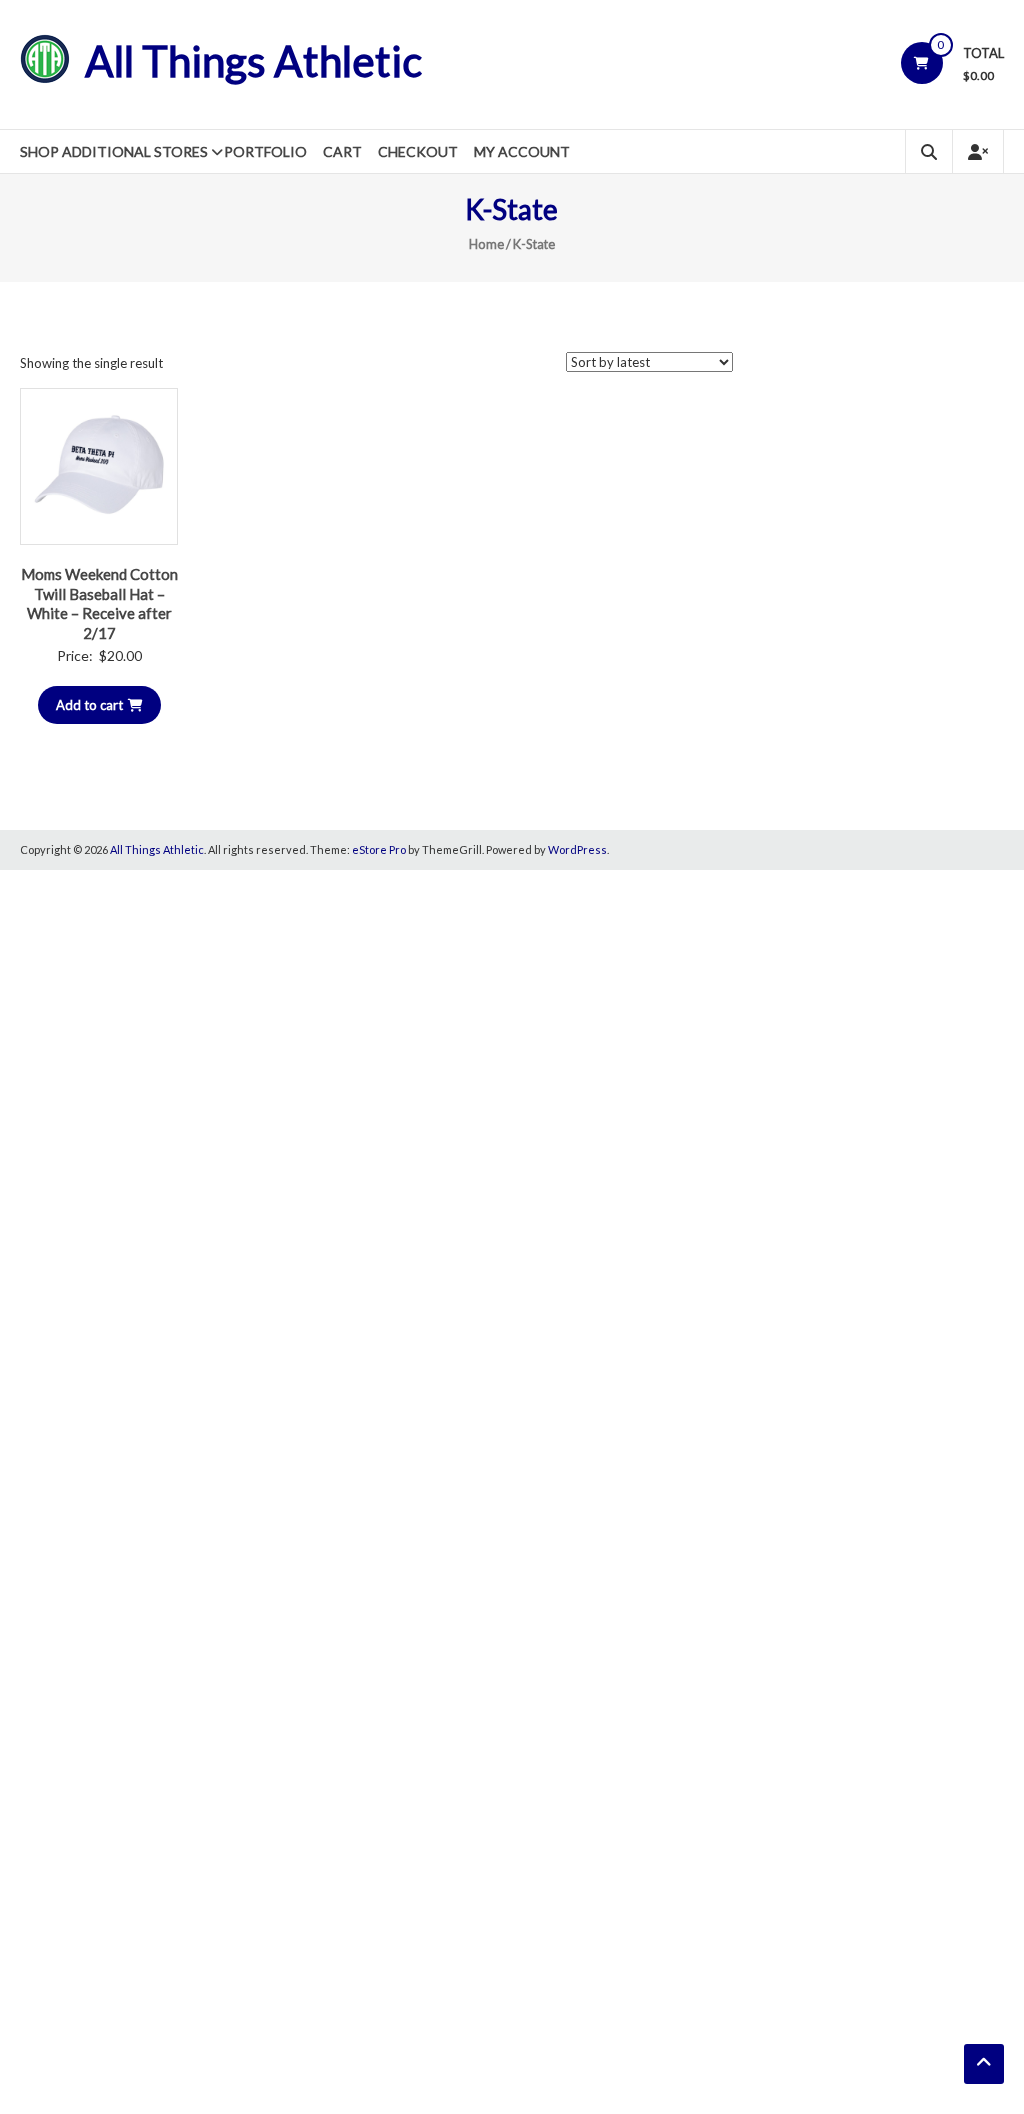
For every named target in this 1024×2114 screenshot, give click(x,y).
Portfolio (265, 151)
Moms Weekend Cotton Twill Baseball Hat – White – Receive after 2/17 (99, 603)
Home (486, 244)
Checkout (418, 151)
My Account (522, 151)
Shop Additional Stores (114, 151)
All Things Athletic (253, 61)
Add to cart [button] (89, 705)
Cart (342, 151)
